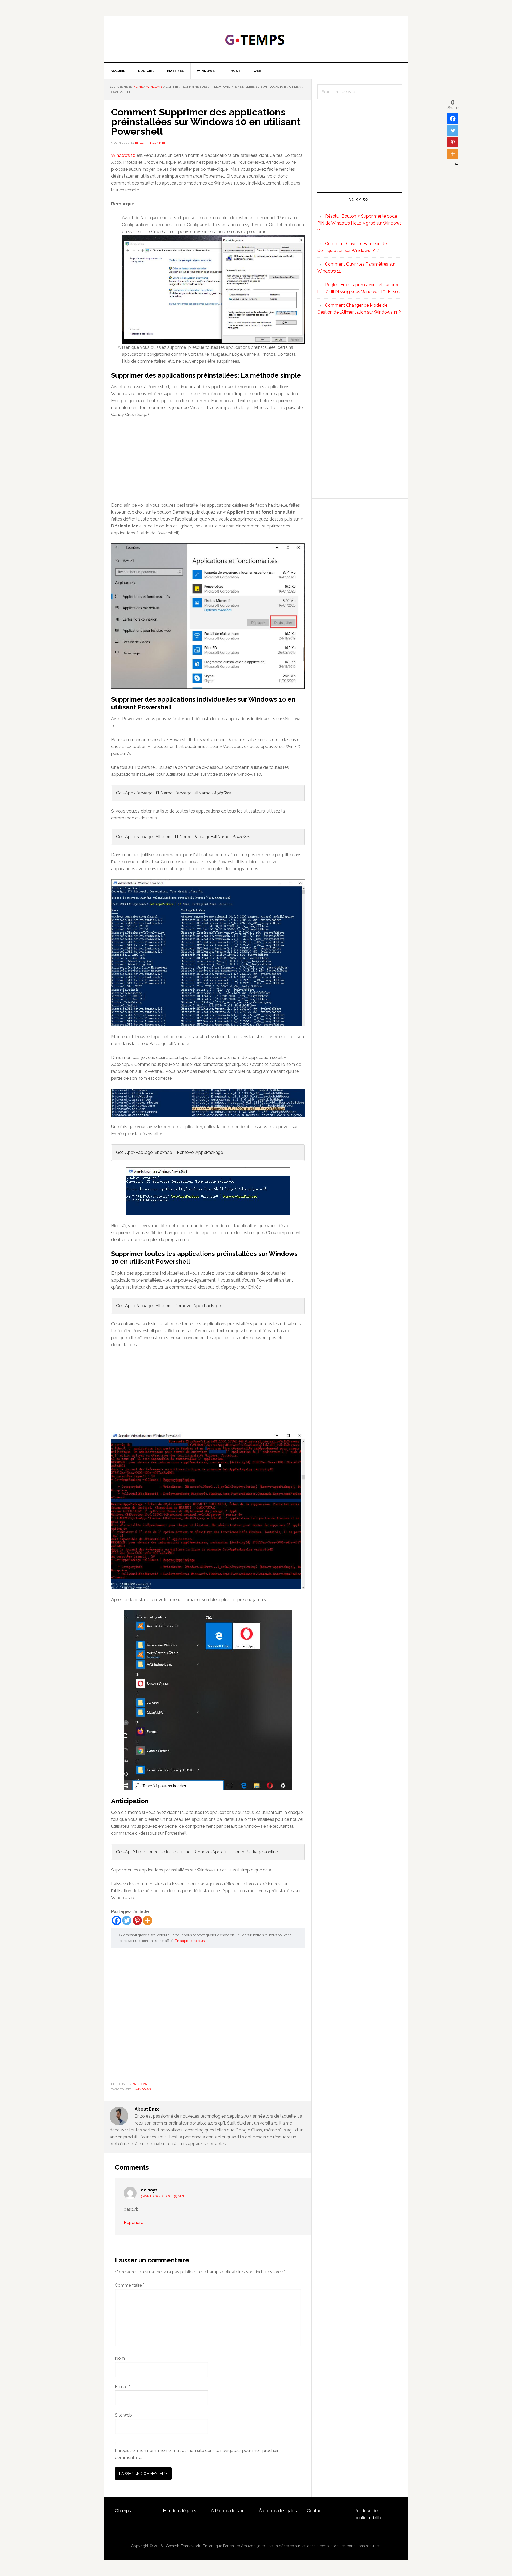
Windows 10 (123, 155)
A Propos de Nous (229, 2511)
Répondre (133, 2223)
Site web (123, 2415)
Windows (141, 2084)
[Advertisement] (208, 462)
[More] (148, 1920)
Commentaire (130, 2285)
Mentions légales (180, 2511)
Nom (121, 2358)
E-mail (123, 2387)
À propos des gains (278, 2511)
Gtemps (123, 2511)
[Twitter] (127, 1920)
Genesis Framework (183, 2546)
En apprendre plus (190, 1941)
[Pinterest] (137, 1920)
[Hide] (457, 165)
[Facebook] (116, 1920)
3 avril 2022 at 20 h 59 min (162, 2196)
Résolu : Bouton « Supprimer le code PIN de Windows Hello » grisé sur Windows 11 (359, 223)
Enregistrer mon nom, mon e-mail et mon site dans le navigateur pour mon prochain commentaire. (197, 2454)
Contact (315, 2511)
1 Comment (159, 143)
